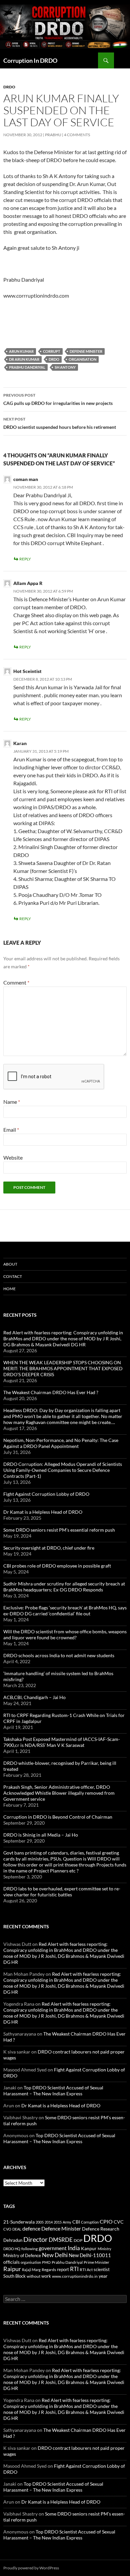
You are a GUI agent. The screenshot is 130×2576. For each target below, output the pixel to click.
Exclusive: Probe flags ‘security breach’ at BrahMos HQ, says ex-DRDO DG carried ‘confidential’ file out (65, 1611)
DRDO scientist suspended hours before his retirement (60, 423)
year (103, 2276)
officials (11, 2262)
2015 (58, 2222)
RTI (74, 2269)
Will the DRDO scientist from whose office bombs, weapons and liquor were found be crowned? (65, 1634)
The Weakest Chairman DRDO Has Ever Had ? (51, 1392)
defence (31, 2228)
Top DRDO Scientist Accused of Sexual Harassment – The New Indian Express (53, 2091)
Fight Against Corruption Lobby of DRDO (46, 1494)
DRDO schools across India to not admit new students (59, 1655)
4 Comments (77, 135)
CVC (119, 2222)
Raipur (12, 2269)
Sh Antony (65, 367)
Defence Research (101, 2229)
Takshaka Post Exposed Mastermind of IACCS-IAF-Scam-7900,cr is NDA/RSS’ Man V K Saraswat (62, 1742)
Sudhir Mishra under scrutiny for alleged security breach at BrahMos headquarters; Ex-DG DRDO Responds (64, 1587)
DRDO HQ (12, 2249)
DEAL (17, 2229)
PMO (46, 2262)
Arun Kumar (21, 351)
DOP (78, 2240)
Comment (16, 982)
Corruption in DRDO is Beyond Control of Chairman (58, 1817)
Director (35, 2239)
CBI (76, 2222)
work (46, 2276)
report (63, 2269)
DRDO (54, 359)
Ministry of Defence (22, 2255)
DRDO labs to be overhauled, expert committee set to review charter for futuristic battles (62, 1892)
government (53, 2248)
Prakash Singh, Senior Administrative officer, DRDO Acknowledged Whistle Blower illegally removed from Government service (59, 1793)
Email (11, 1130)
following (29, 2249)
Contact (13, 1276)
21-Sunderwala (19, 2222)
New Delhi (55, 2255)
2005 (40, 2222)
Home (9, 1289)
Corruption (90, 2222)
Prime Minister (96, 2262)
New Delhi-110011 (90, 2255)
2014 (49, 2222)
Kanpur (89, 2248)
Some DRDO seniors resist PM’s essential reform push (59, 1530)
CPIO (106, 2222)
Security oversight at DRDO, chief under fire (49, 1548)
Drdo (9, 87)
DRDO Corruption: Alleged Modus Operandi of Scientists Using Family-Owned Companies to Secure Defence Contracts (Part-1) (63, 1470)
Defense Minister (86, 351)
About (10, 1264)
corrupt (52, 351)
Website (13, 1157)
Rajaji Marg (31, 2270)
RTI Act (86, 2270)
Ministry (104, 2249)
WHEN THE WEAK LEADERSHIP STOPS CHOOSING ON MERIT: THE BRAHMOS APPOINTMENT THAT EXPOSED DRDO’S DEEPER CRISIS (63, 1368)
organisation (82, 359)
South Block (14, 2276)
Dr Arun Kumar (24, 359)
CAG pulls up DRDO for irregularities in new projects (58, 399)
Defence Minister (61, 2228)
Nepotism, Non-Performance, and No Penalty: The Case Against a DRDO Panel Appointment (61, 1443)
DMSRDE (61, 2240)
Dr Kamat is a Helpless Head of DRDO (43, 1512)
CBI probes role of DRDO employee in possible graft (57, 1566)
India (74, 2248)
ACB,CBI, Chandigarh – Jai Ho (34, 1697)
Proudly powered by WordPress (31, 2568)
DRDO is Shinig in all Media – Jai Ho (41, 1835)
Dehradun (13, 2240)
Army (67, 2222)
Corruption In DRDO (30, 60)
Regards (49, 2270)
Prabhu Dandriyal (27, 367)
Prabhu (53, 135)
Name (12, 1102)
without (33, 2276)
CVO (7, 2229)
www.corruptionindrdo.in (75, 2276)
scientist (102, 2269)
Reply (25, 559)
